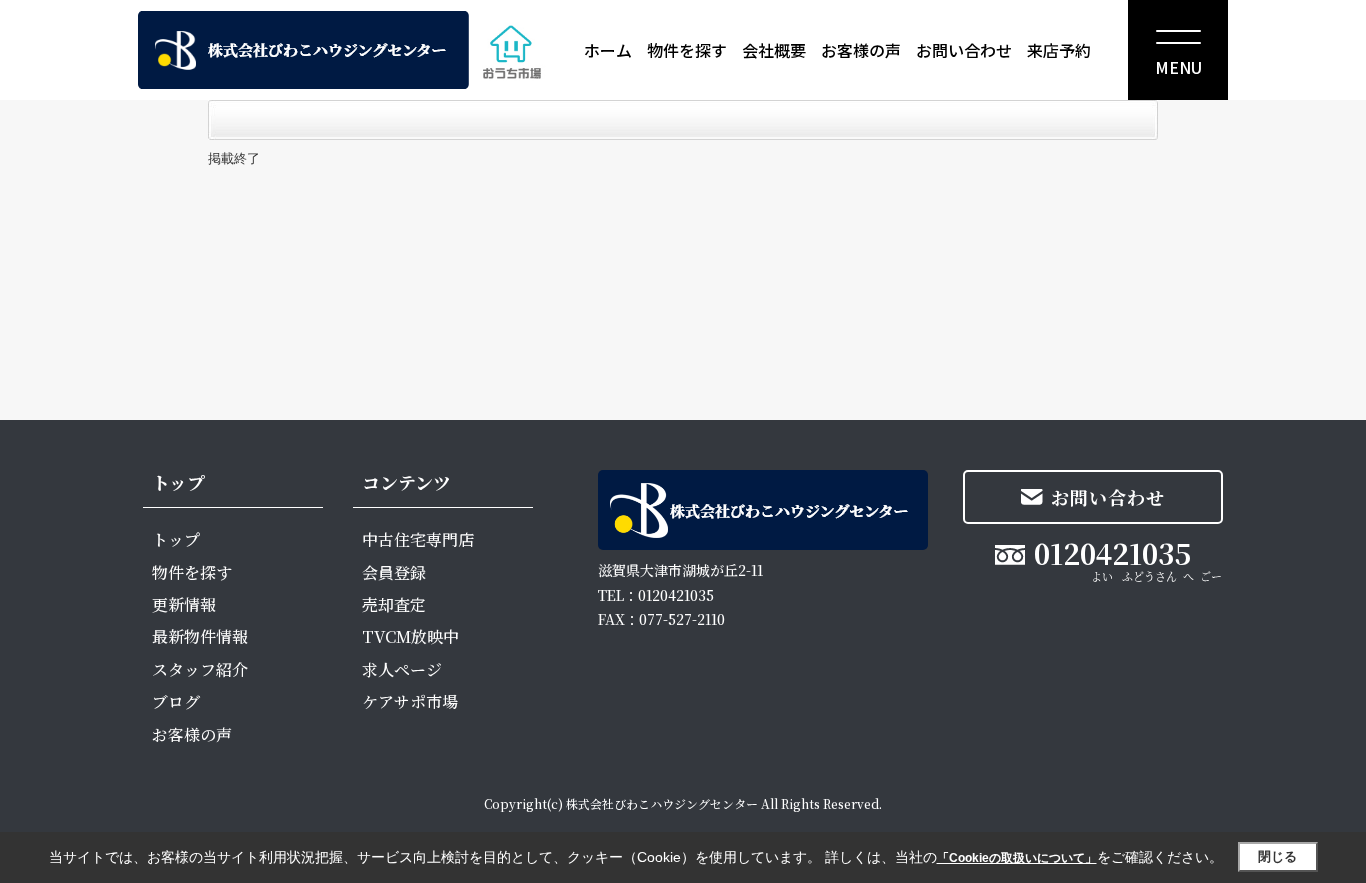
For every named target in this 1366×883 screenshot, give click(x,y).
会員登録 (394, 572)
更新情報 (184, 604)
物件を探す (687, 50)
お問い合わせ (964, 50)
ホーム (608, 50)
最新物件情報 (200, 636)
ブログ (176, 701)
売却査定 (394, 604)
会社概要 (774, 50)
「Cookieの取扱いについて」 (1017, 858)
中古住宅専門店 (418, 539)
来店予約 (1059, 50)
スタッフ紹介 (200, 669)
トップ (176, 539)
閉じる (1277, 856)
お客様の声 (861, 50)
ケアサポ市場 (410, 701)
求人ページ (402, 669)
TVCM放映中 (410, 636)
